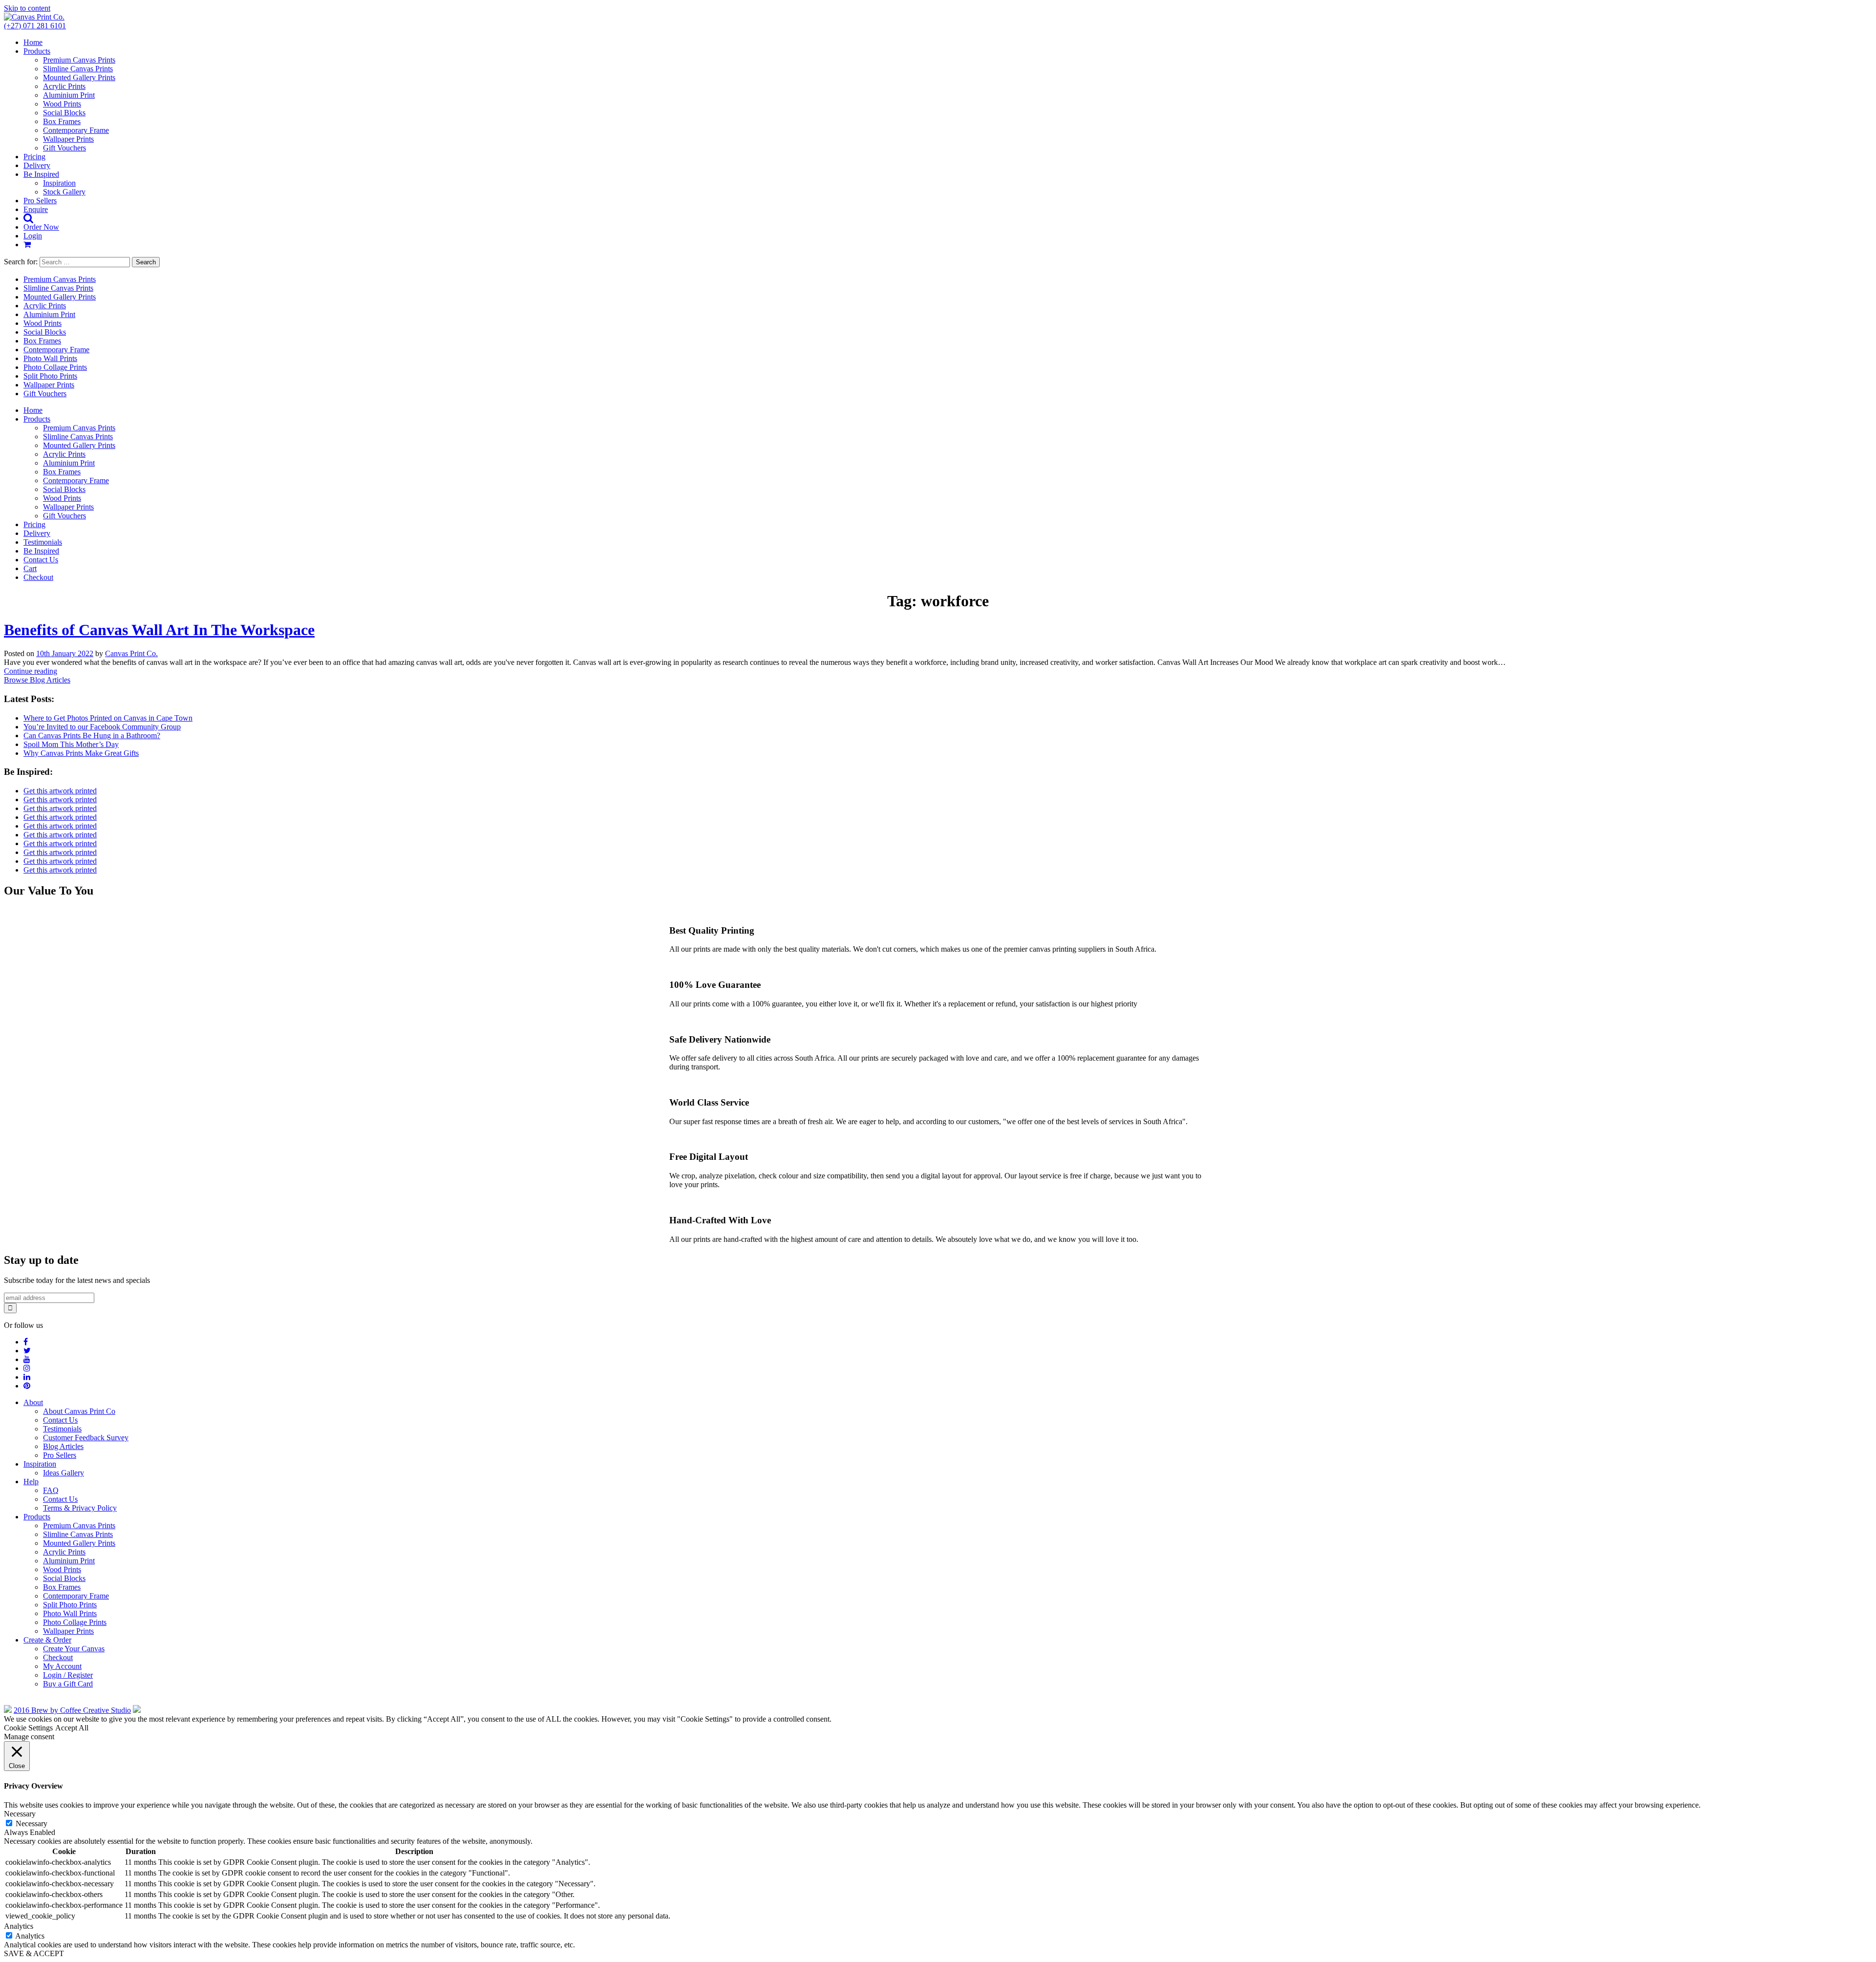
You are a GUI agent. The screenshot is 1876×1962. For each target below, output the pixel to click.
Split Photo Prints (50, 376)
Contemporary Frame (76, 130)
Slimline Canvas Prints (78, 69)
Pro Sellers (40, 201)
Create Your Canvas (74, 1649)
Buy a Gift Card (68, 1684)
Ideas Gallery (64, 1473)
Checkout (38, 577)
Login (33, 236)
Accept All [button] (72, 1728)
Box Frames (62, 121)
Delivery (37, 165)
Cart (30, 568)
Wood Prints (62, 104)
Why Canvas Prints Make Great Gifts (81, 753)
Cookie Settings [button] (28, 1728)
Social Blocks (64, 113)
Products (37, 51)
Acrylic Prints (64, 86)
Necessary (32, 1823)
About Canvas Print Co (79, 1411)
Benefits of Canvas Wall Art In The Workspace (159, 630)
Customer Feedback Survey (86, 1438)
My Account (62, 1666)
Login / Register (68, 1675)
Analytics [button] (19, 1926)
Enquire (36, 209)
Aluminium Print (69, 95)
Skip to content (27, 8)
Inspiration (59, 183)
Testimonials (43, 542)
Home (33, 42)
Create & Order (47, 1640)
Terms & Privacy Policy (80, 1508)
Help (31, 1482)
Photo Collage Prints (55, 367)
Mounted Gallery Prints (79, 77)
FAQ (51, 1490)
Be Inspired (41, 174)
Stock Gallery (64, 192)
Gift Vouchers (64, 148)
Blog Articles (63, 1446)
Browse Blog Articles (37, 680)
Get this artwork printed (60, 791)
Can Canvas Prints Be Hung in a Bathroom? (92, 736)
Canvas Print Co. (131, 653)
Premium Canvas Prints (79, 60)
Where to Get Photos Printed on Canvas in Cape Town (108, 718)
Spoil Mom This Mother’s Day (71, 744)
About (33, 1402)
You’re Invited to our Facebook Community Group (102, 727)
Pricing (34, 157)
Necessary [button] (20, 1814)
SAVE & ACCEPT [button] (34, 1953)
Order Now (41, 227)
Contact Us (41, 560)
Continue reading (31, 671)
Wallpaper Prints (68, 139)
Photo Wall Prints (50, 358)
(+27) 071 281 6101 (35, 26)
